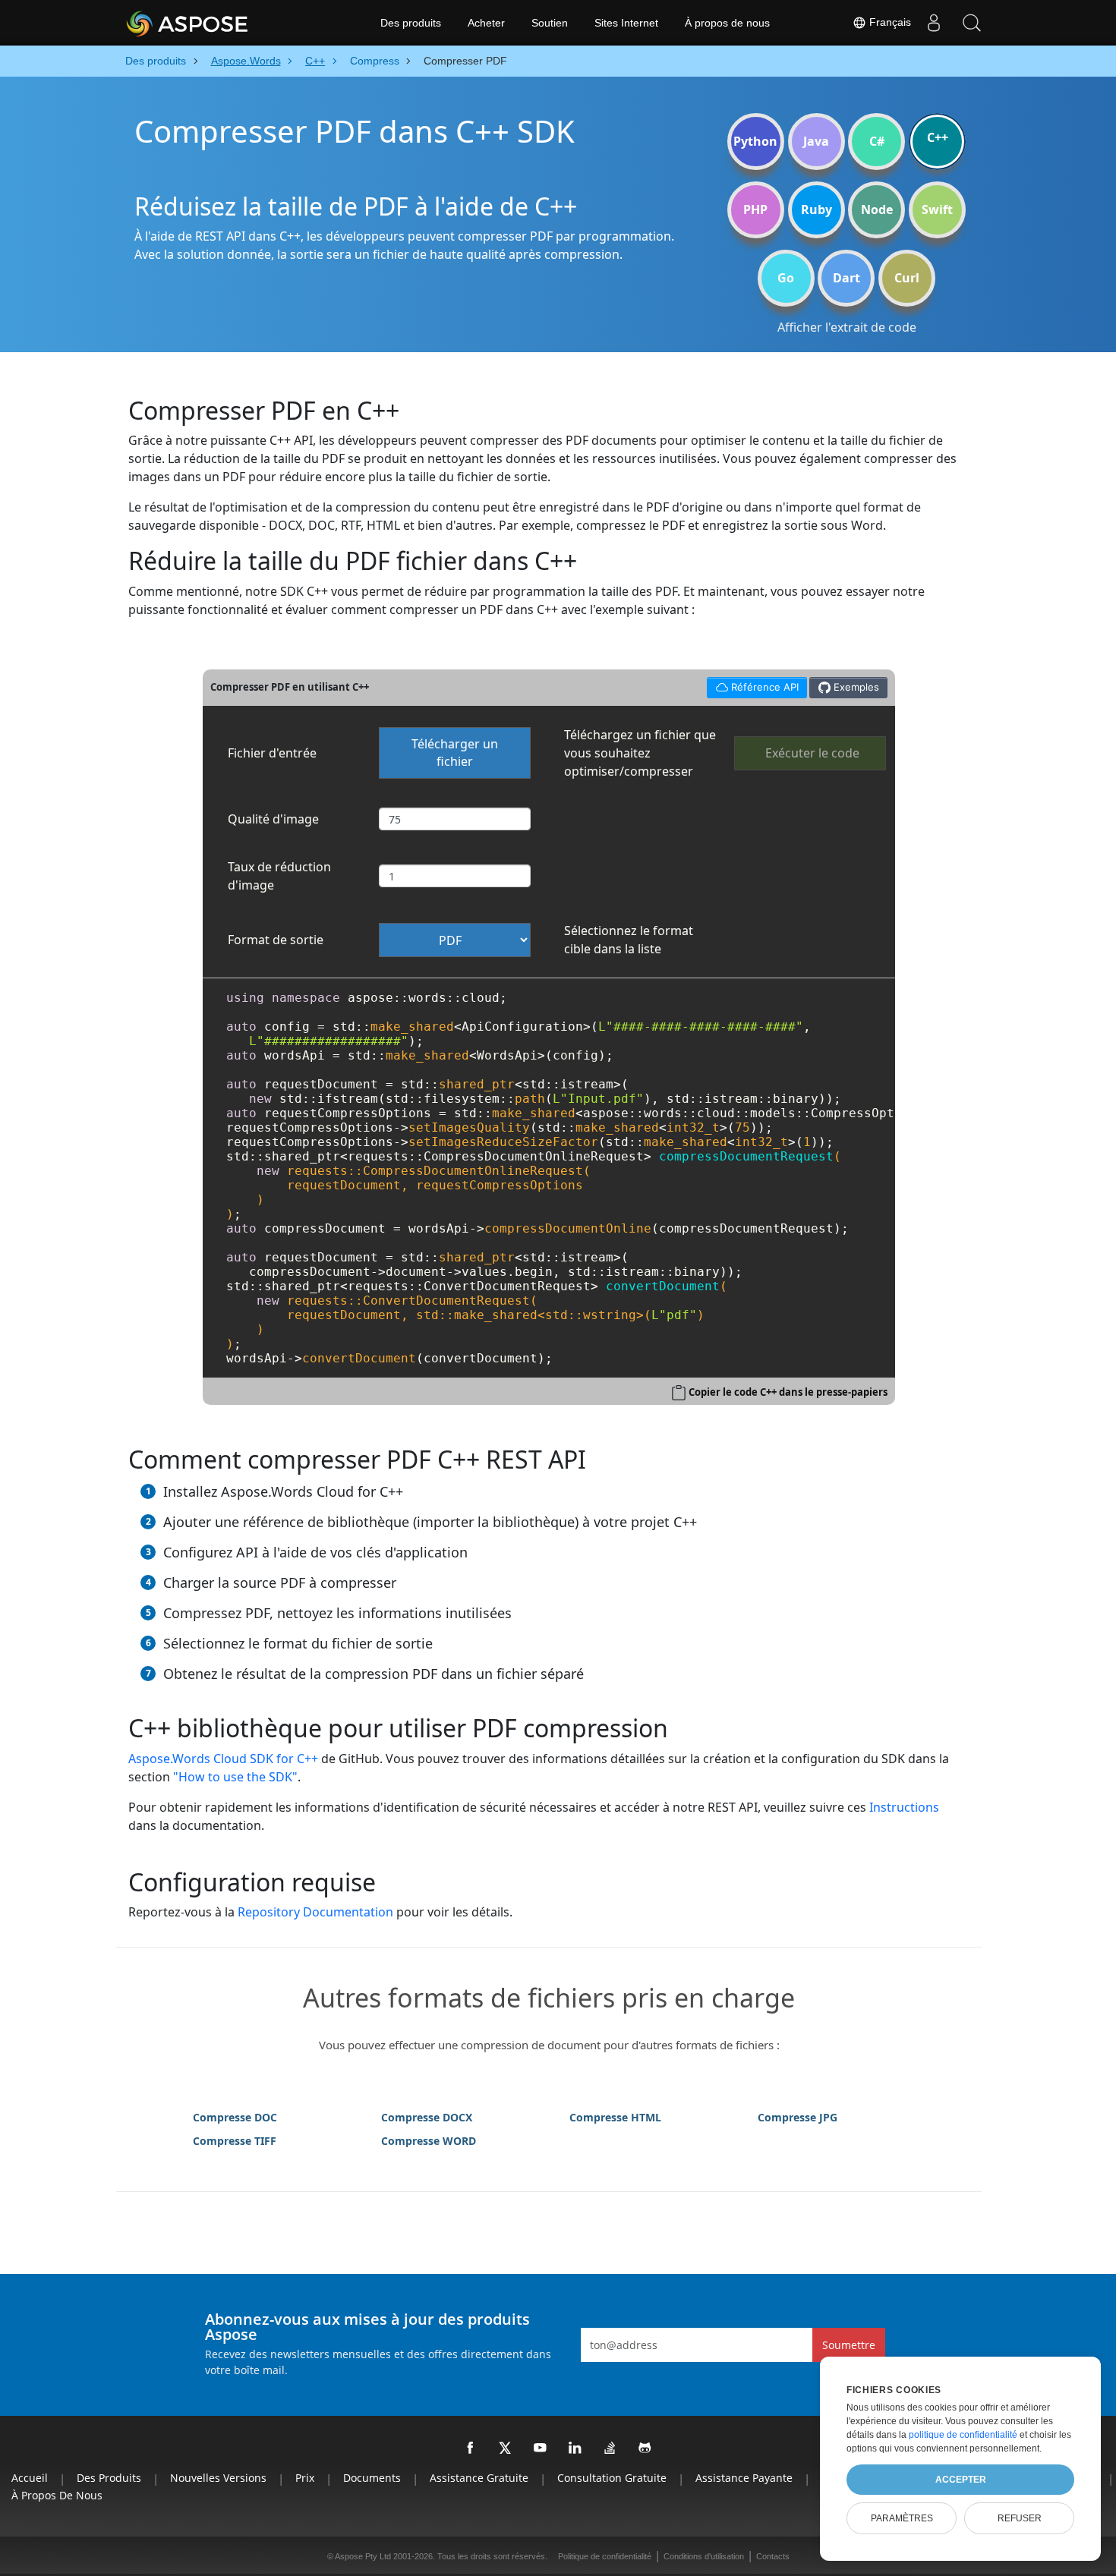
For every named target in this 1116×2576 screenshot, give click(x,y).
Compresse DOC (235, 2117)
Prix (305, 2478)
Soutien (550, 23)
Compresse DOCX (427, 2117)
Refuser (1020, 2518)
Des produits (411, 23)
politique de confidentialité (963, 2435)
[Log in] (934, 23)
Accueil (30, 2478)
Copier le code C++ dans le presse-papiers (788, 1392)
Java (816, 141)
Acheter (486, 23)
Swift (937, 209)
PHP (755, 209)
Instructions (904, 1807)
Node (877, 209)
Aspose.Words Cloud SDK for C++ (223, 1759)
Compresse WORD (429, 2141)
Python (755, 141)
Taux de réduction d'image (279, 876)
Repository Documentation (315, 1912)
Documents (372, 2478)
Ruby (817, 209)
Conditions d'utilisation (704, 2556)
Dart (846, 278)
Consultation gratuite (612, 2478)
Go (786, 278)
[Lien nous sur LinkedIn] (575, 2448)
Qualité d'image (273, 819)
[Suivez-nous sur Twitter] (506, 2448)
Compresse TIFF (235, 2141)
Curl (907, 278)
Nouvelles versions (218, 2478)
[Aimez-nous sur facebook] (471, 2448)
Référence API (752, 685)
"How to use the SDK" (235, 1777)
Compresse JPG (798, 2117)
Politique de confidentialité (605, 2556)
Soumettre (849, 2345)
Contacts (773, 2556)
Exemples (855, 687)
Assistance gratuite (479, 2478)
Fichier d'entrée (272, 753)
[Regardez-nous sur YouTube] (541, 2448)
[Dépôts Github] (645, 2448)
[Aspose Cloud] (228, 23)
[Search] (972, 23)
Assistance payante (744, 2478)
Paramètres (902, 2518)
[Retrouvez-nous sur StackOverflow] (610, 2448)
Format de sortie (276, 940)
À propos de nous (727, 23)
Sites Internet (626, 23)
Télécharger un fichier (455, 753)
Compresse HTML (615, 2117)
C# (877, 141)
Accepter (961, 2480)
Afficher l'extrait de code (847, 327)
